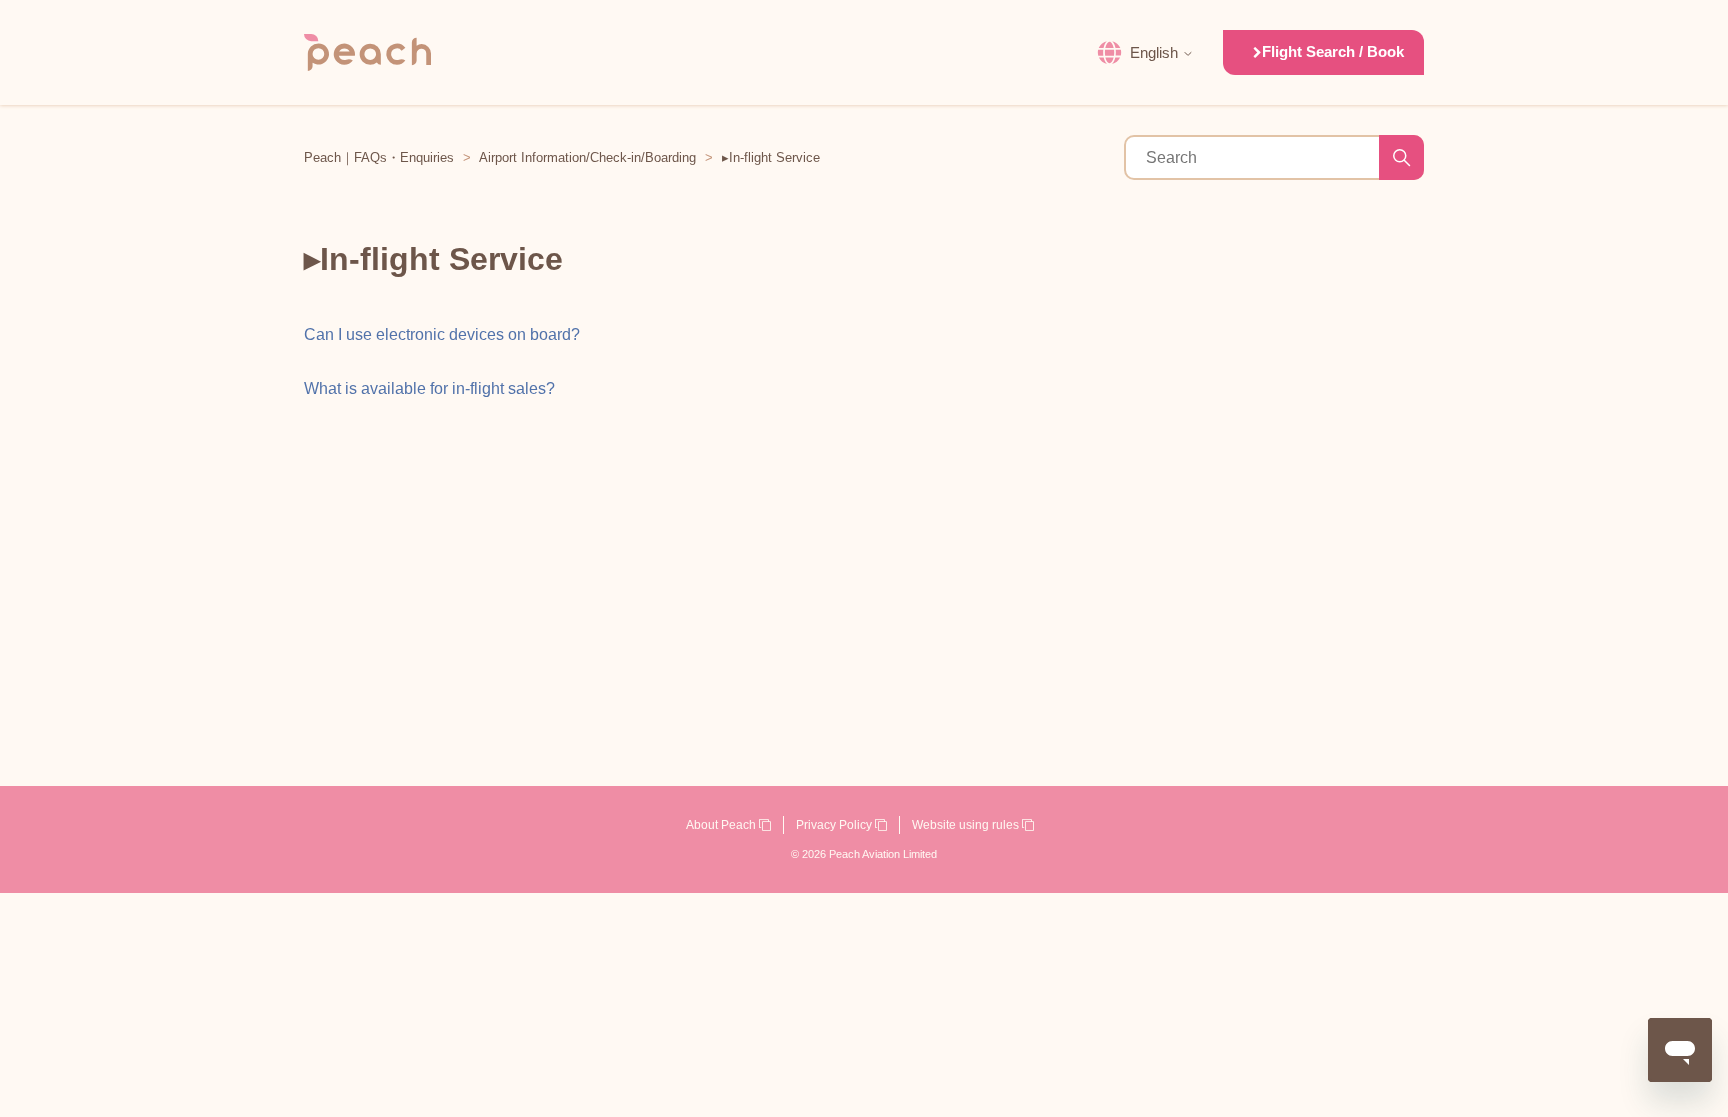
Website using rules (967, 825)
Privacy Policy (835, 825)
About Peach (722, 825)
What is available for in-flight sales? (429, 388)
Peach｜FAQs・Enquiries (379, 157)
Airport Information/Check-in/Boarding (587, 157)
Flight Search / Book (1333, 51)
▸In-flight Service (771, 157)
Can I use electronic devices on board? (442, 334)
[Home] (367, 52)
